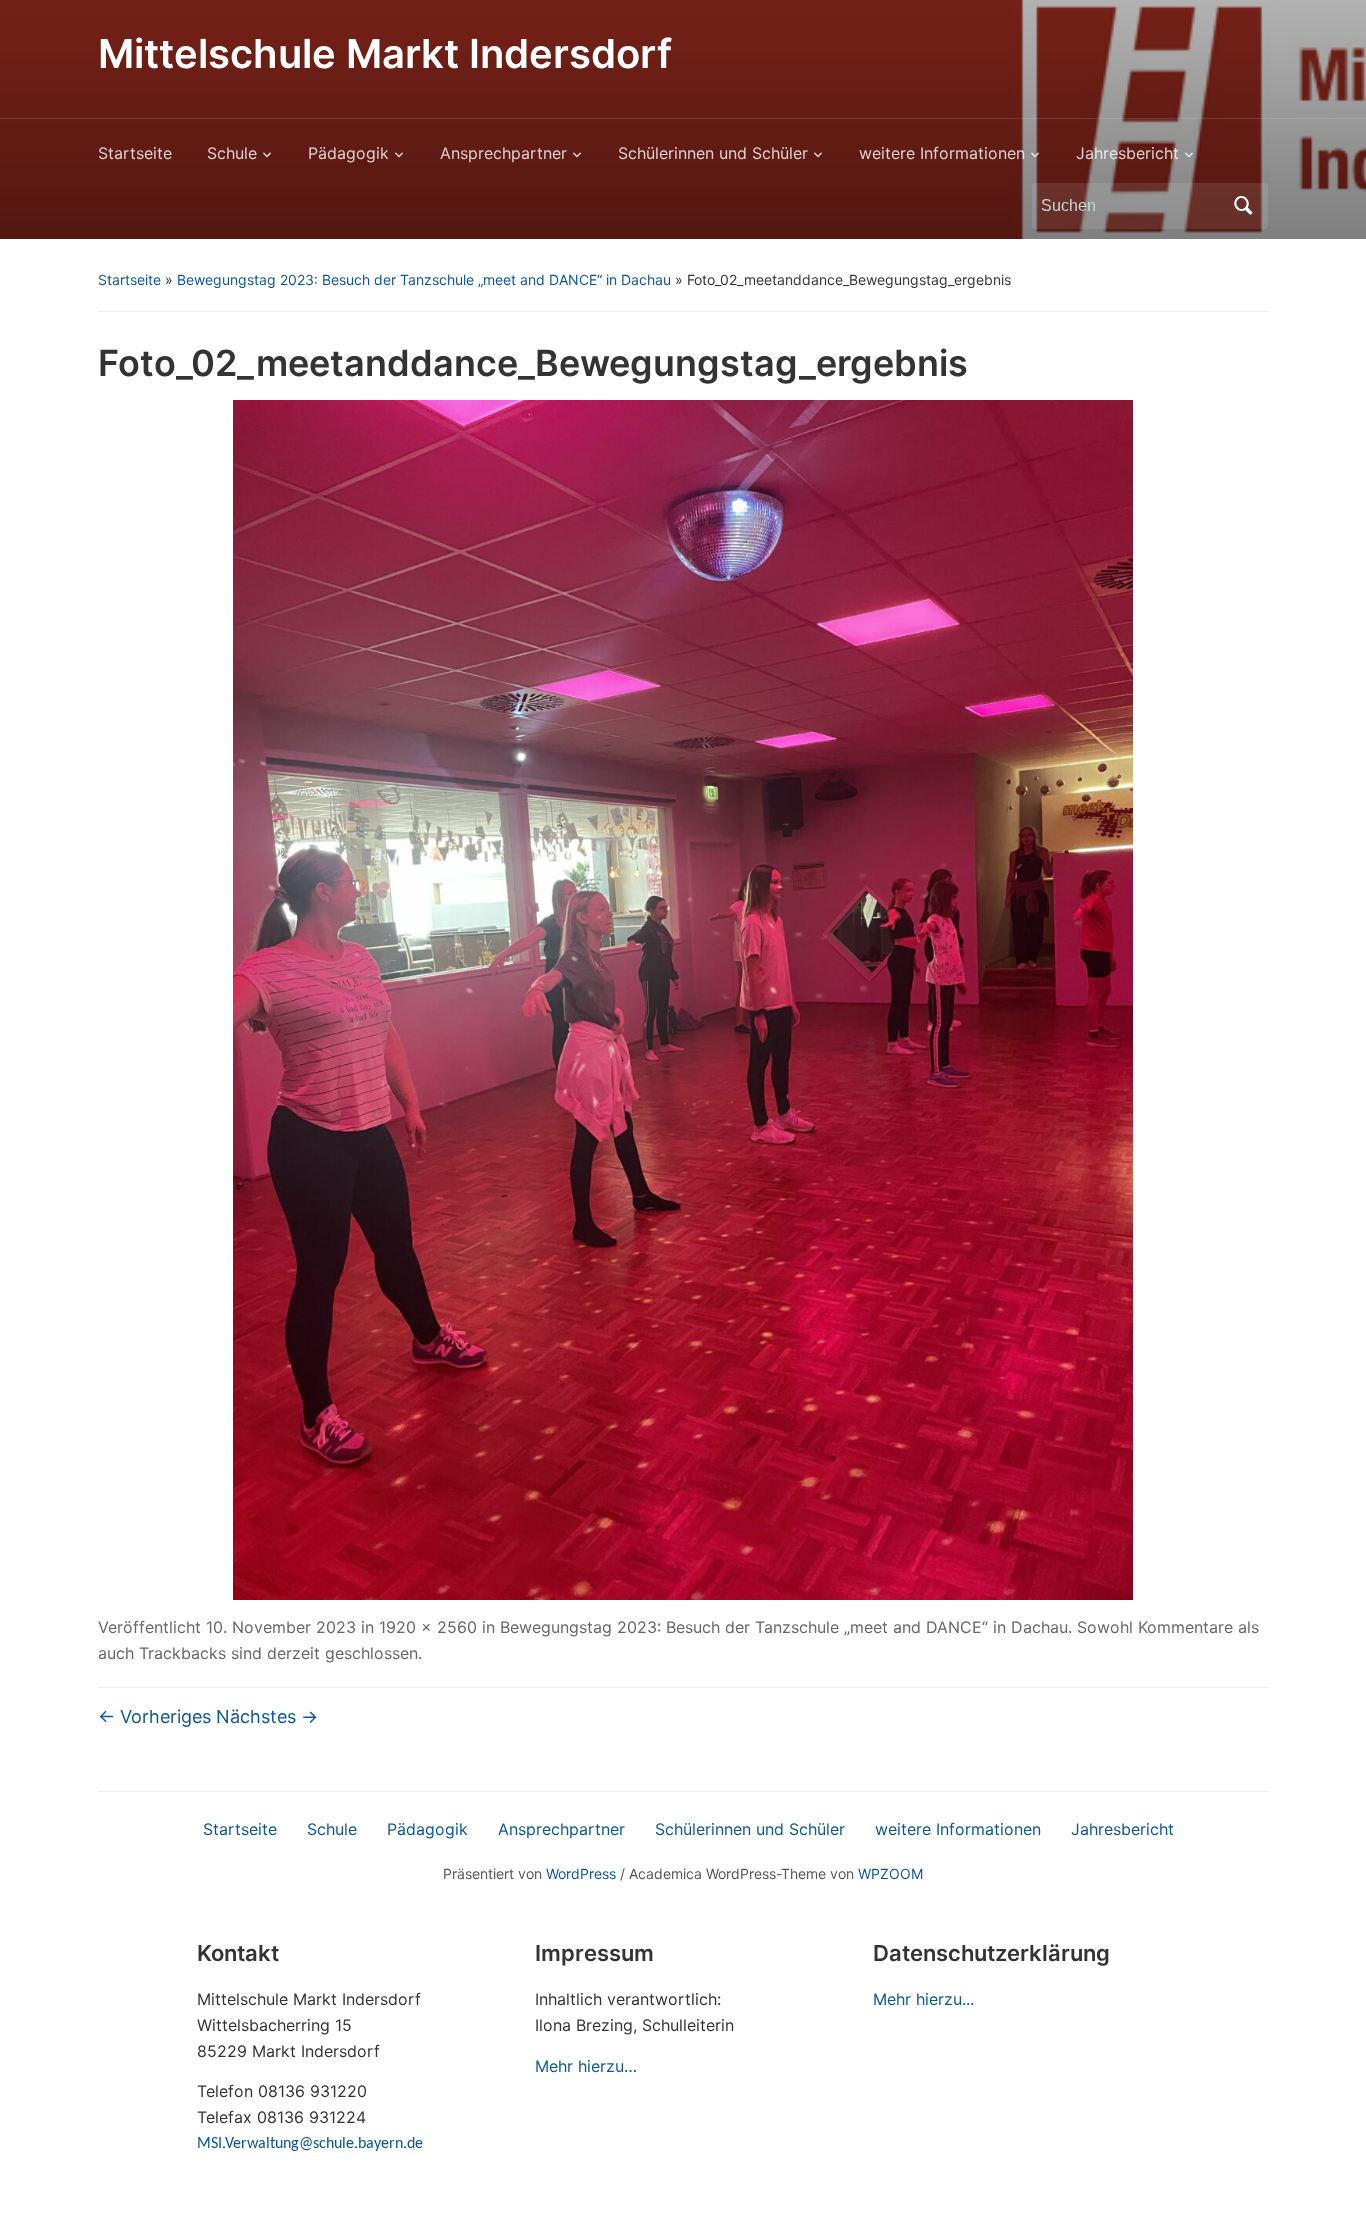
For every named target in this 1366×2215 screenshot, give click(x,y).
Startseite (135, 153)
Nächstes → (267, 1716)
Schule (232, 153)
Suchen (1243, 206)
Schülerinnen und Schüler (713, 153)
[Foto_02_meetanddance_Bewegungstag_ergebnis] (683, 999)
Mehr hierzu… (586, 2066)
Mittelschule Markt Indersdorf (385, 53)
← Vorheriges (154, 1716)
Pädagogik (348, 153)
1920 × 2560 (428, 1627)
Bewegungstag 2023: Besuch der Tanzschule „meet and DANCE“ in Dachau (424, 279)
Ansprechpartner (503, 153)
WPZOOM (890, 1873)
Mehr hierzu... (923, 1999)
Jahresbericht (1127, 153)
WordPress (581, 1873)
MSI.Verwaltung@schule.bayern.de (310, 2144)
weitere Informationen (942, 153)
